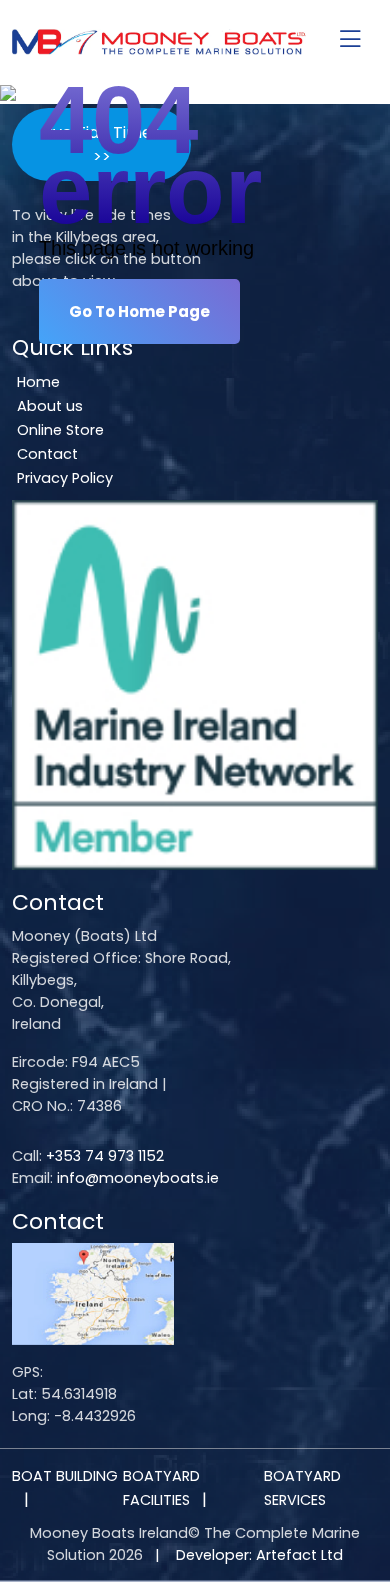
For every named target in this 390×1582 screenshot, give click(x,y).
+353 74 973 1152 (105, 1156)
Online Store (60, 430)
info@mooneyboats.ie (138, 1178)
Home (38, 382)
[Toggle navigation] (350, 40)
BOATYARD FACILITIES (161, 1488)
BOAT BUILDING (65, 1476)
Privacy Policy (65, 478)
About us (50, 406)
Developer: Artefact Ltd (259, 1555)
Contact (47, 454)
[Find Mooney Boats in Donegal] (93, 1293)
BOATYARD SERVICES (302, 1488)
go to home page (139, 311)
